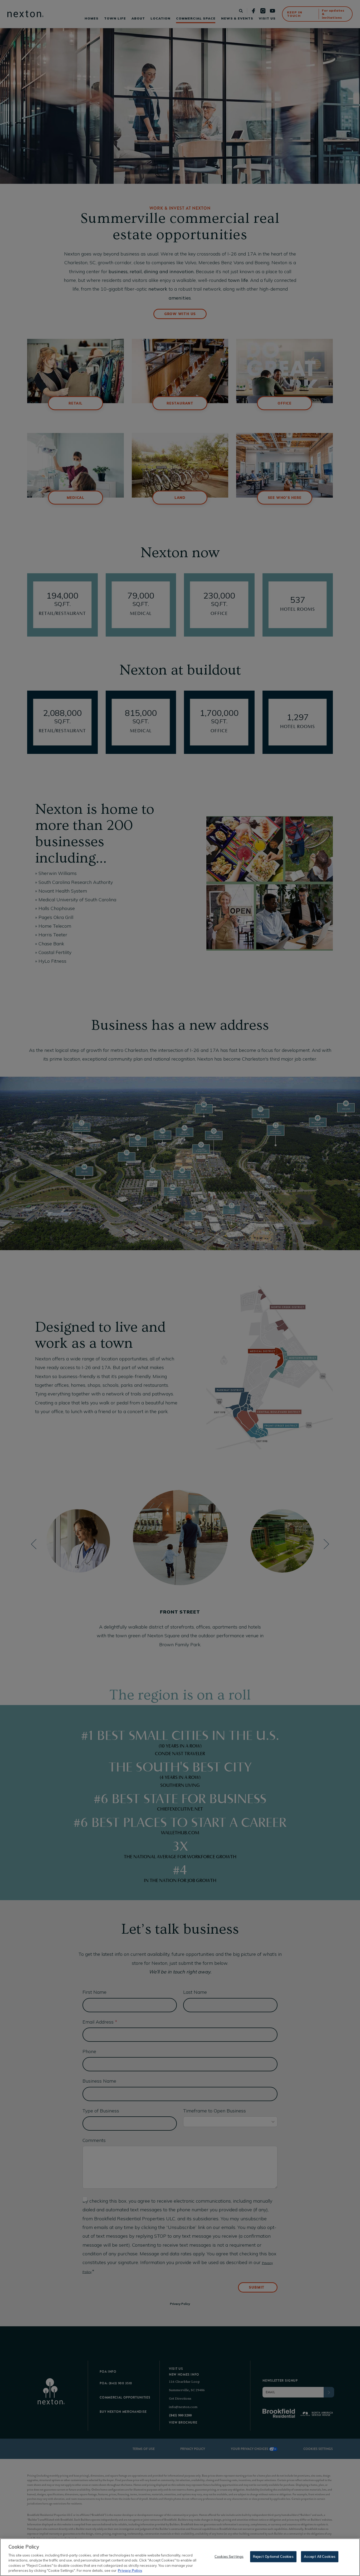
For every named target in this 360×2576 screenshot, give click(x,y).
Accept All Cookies (320, 2556)
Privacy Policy (130, 2570)
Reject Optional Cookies (273, 2556)
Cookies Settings (229, 2556)
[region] (180, 2557)
